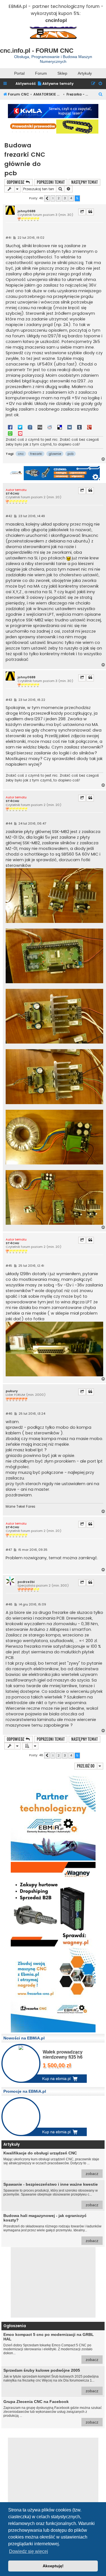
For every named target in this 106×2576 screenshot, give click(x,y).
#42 (9, 516)
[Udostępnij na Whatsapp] (10, 433)
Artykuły (85, 73)
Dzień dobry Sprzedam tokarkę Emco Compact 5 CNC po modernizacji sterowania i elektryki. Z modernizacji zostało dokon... (51, 2347)
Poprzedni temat (51, 182)
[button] (47, 198)
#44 (9, 824)
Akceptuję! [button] (53, 2566)
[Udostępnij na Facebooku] (10, 427)
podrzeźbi (26, 1582)
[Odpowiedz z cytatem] (90, 212)
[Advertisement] (53, 2282)
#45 (9, 1266)
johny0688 (26, 211)
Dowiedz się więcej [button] (29, 2551)
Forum (41, 73)
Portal (19, 73)
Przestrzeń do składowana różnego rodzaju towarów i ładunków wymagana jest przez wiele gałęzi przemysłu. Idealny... (52, 2228)
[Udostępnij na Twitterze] (20, 427)
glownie (55, 454)
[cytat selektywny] (82, 212)
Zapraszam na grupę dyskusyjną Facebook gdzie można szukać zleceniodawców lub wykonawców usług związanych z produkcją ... (53, 2412)
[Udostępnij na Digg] (40, 427)
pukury (12, 1391)
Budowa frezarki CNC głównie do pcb (25, 159)
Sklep (62, 73)
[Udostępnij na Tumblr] (79, 427)
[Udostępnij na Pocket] (20, 433)
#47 (9, 1550)
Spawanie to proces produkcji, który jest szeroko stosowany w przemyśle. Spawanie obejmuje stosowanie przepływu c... (51, 2195)
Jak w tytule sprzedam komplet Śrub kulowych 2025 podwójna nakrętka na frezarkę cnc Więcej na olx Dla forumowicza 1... (51, 2381)
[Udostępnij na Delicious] (60, 427)
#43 (9, 700)
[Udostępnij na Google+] (89, 427)
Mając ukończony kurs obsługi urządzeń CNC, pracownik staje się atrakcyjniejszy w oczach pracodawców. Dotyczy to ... (51, 2163)
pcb (71, 454)
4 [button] (71, 198)
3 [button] (65, 198)
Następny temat (85, 182)
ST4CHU (12, 494)
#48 (9, 1604)
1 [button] (53, 198)
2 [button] (59, 198)
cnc (21, 454)
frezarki (36, 454)
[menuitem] (55, 84)
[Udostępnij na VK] (70, 427)
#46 (9, 1414)
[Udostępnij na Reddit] (50, 427)
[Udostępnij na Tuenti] (30, 427)
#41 (8, 238)
